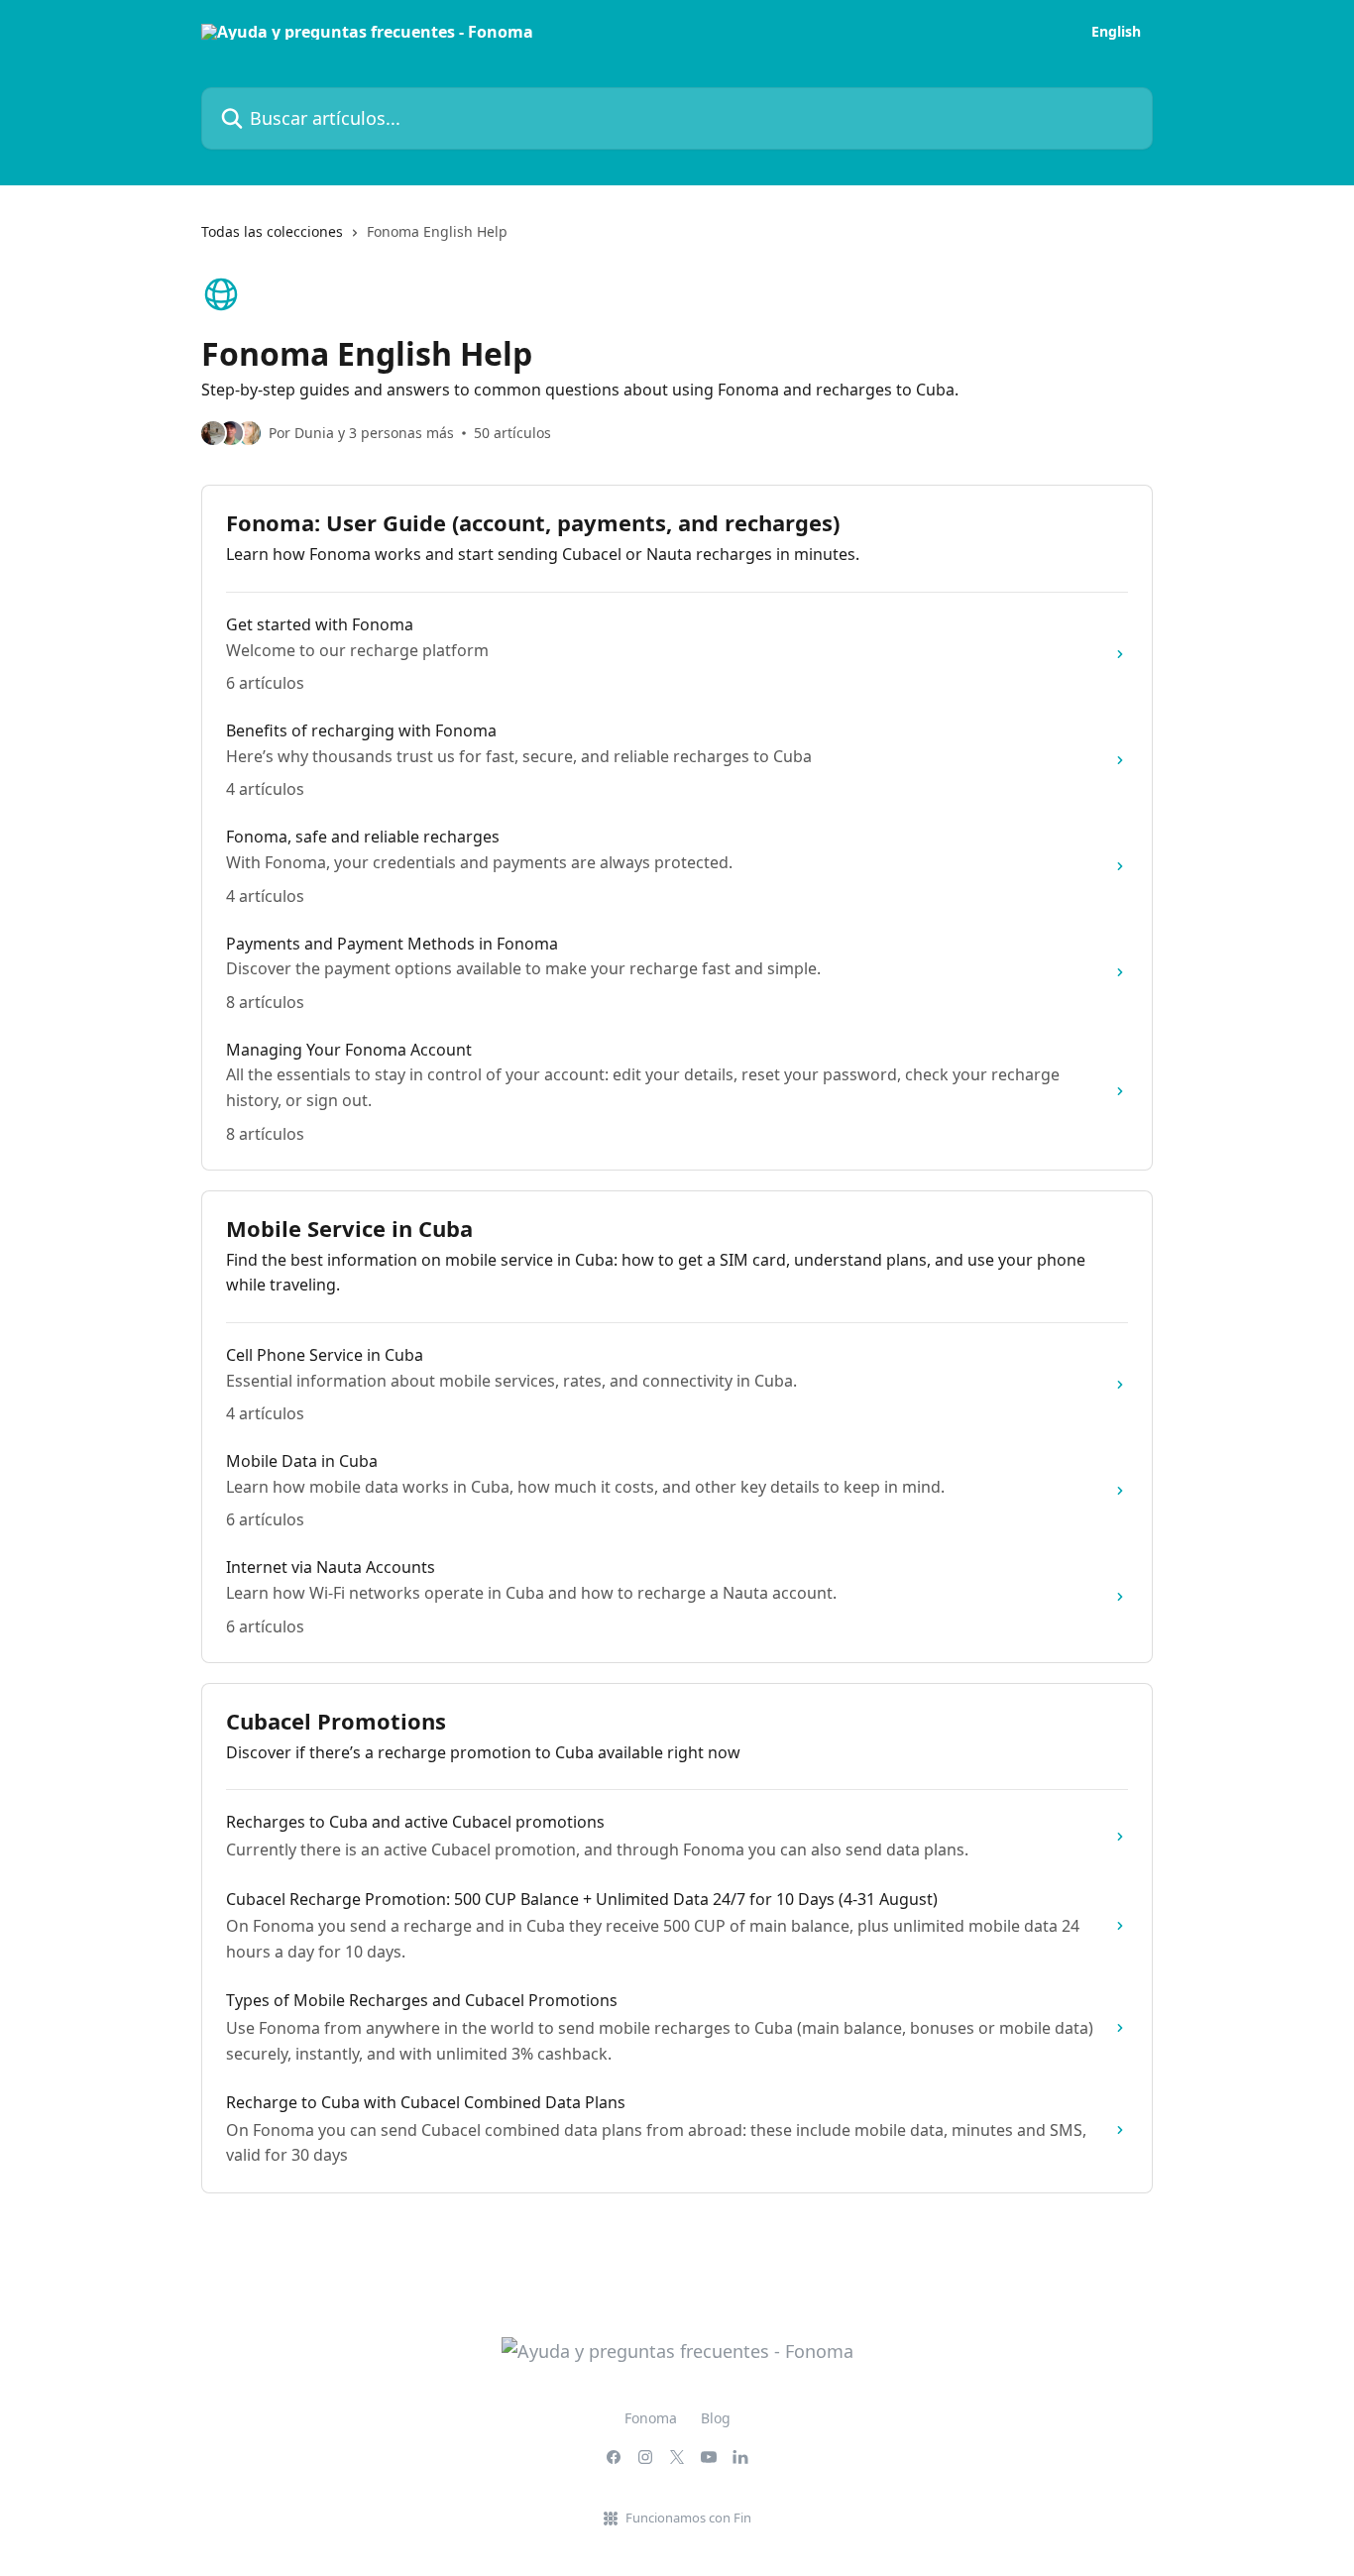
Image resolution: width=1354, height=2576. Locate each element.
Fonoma (651, 2418)
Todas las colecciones (272, 231)
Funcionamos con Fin (688, 2518)
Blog (716, 2418)
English (1116, 32)
